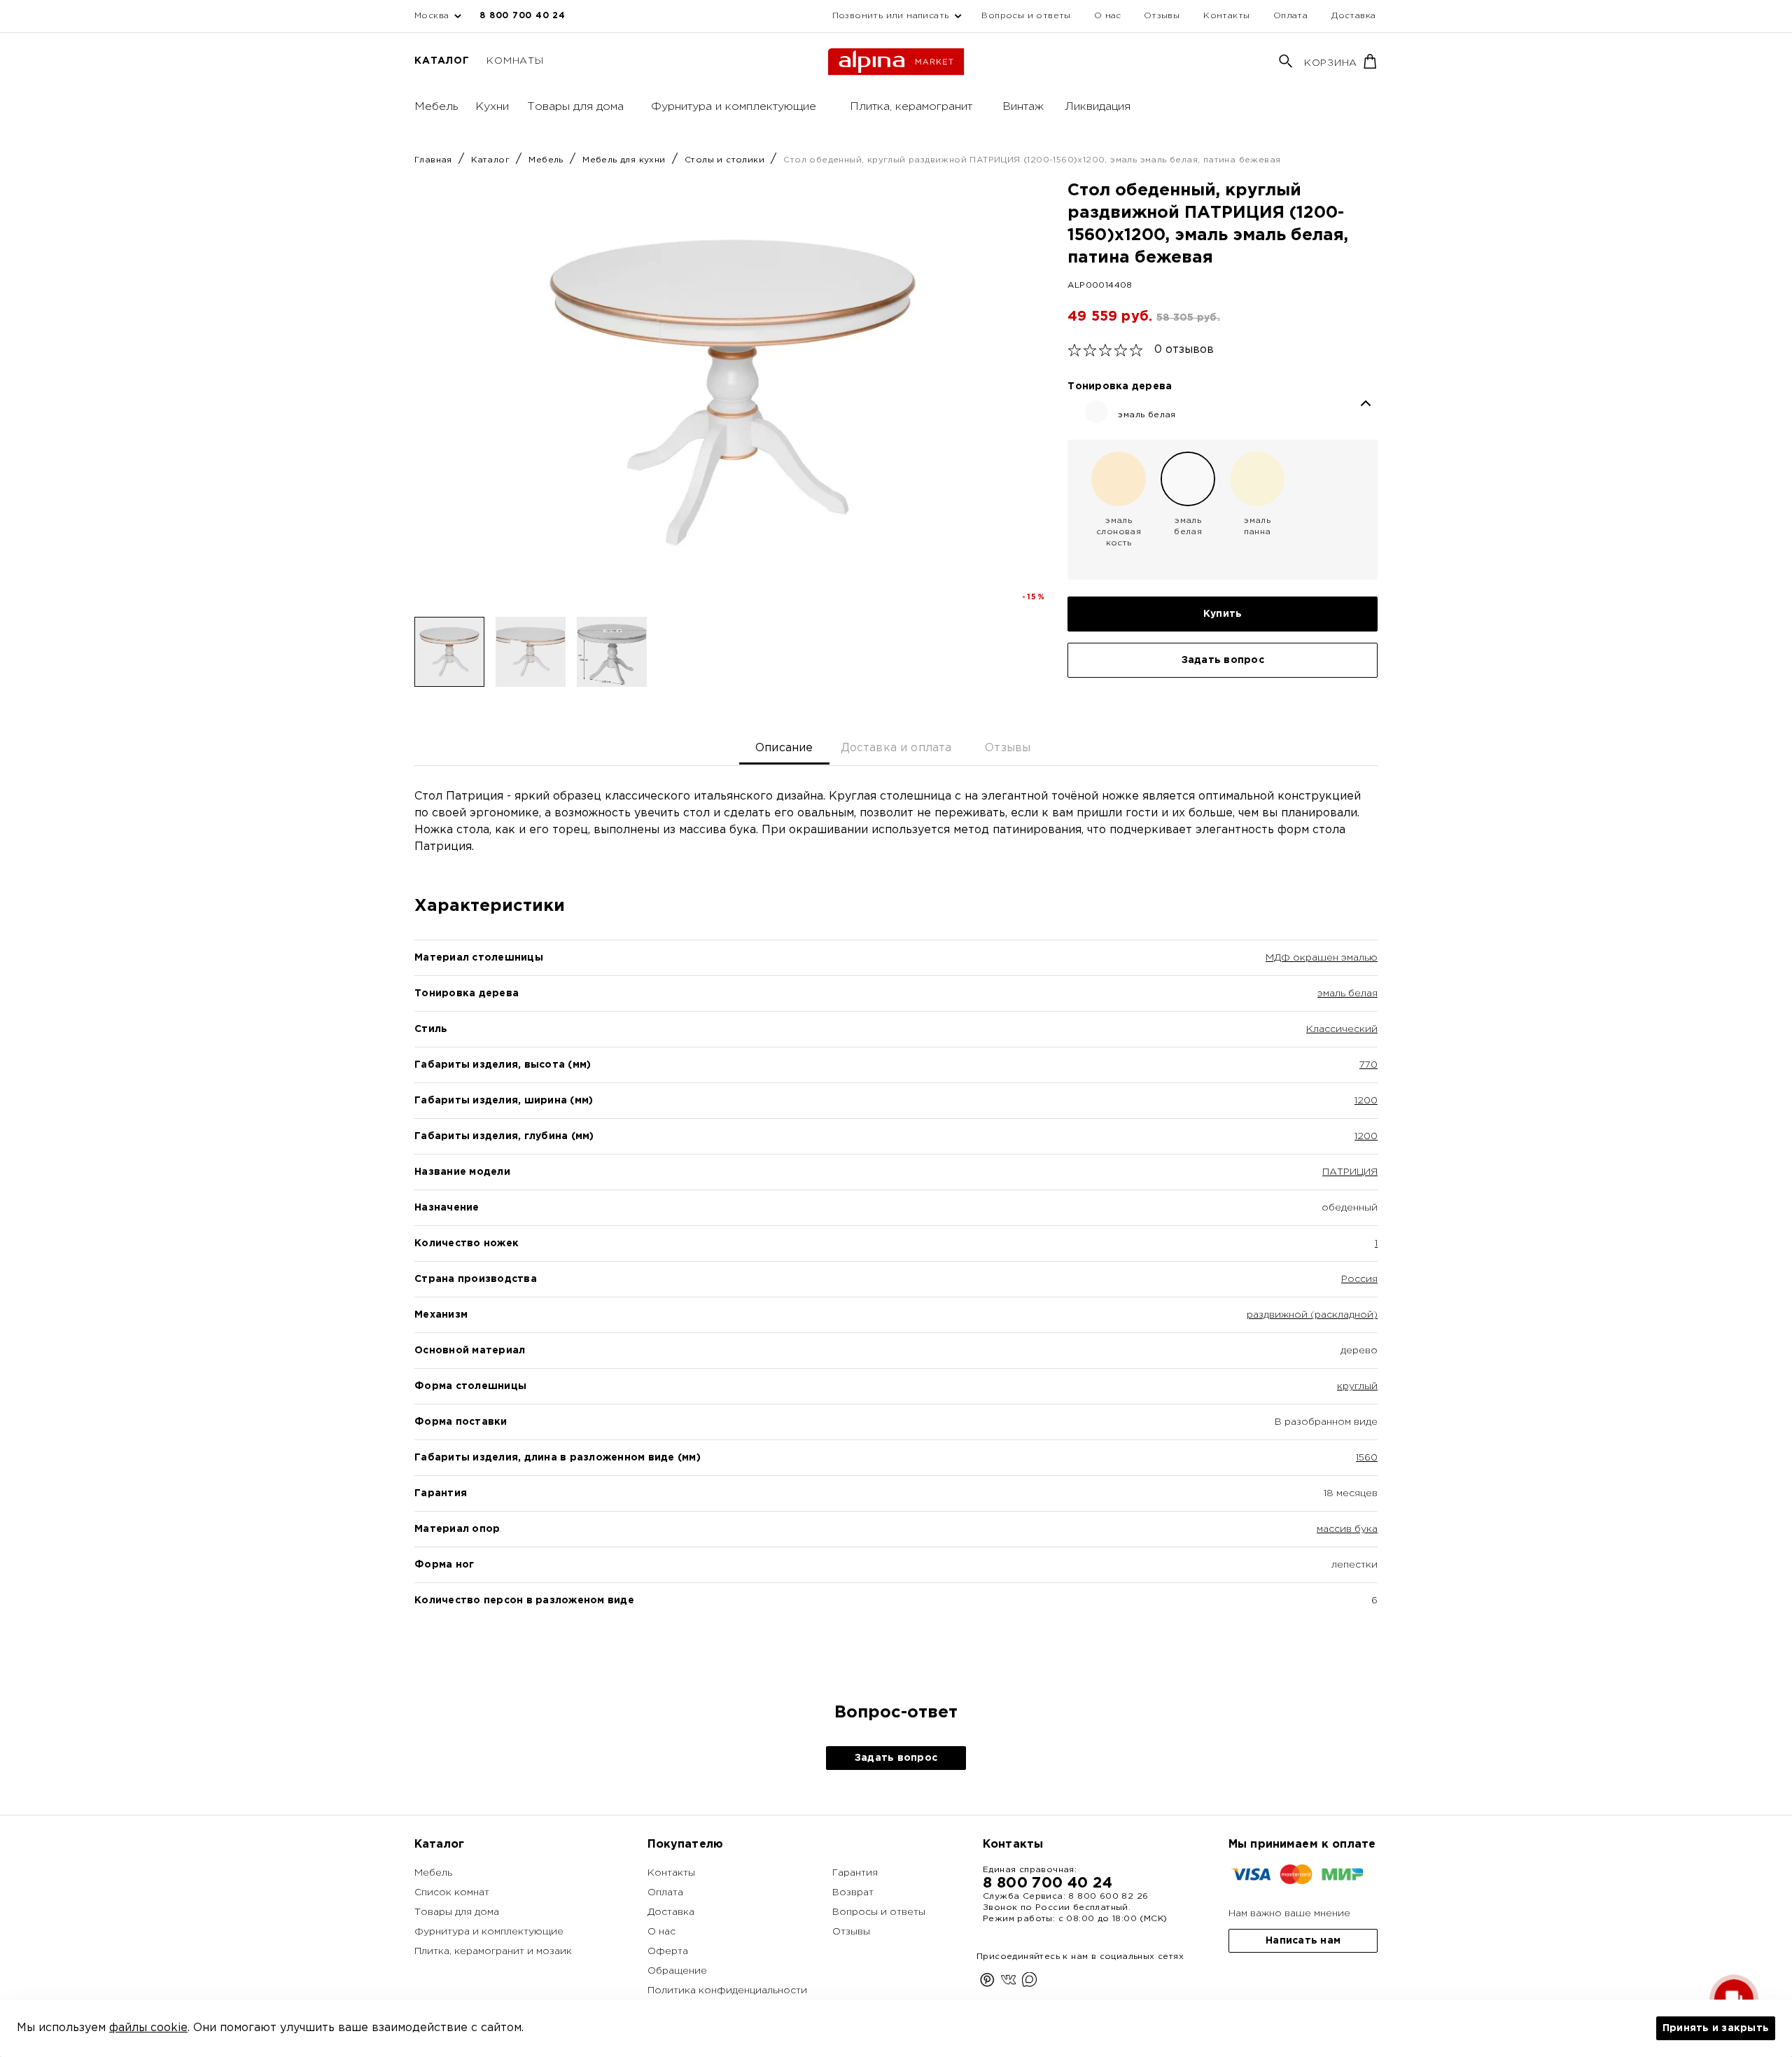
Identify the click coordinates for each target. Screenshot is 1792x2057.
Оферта (668, 1951)
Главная (435, 160)
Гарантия (855, 1873)
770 (1368, 1065)
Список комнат (452, 1892)
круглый (1357, 1386)
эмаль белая (1347, 993)
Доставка (1353, 16)
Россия (1359, 1279)
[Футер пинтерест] (987, 1982)
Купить (1223, 614)
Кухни (492, 107)
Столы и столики (726, 160)
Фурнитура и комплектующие (734, 107)
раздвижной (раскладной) (1312, 1315)
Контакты (1226, 16)
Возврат (853, 1892)
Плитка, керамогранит (911, 107)
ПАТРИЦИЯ (1350, 1172)
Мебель (436, 107)
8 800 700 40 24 (522, 16)
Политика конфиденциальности (727, 1990)
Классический (1342, 1029)
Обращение (677, 1971)
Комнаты (515, 61)
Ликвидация (1098, 107)
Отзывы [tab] (1008, 748)
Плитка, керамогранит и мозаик (493, 1951)
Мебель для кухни (625, 160)
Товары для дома (575, 107)
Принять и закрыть (1716, 2028)
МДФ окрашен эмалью (1322, 958)
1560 (1367, 1458)
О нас (1108, 16)
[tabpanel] (896, 1222)
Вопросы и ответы (1026, 16)
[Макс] (1029, 1982)
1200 (1366, 1101)
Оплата (1290, 16)
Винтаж (1023, 107)
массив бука (1347, 1529)
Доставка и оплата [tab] (896, 748)
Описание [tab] (784, 748)
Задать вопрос (1223, 660)
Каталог (442, 61)
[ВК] (1008, 1982)
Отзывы (1162, 16)
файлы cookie (148, 2028)
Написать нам (1303, 1941)
